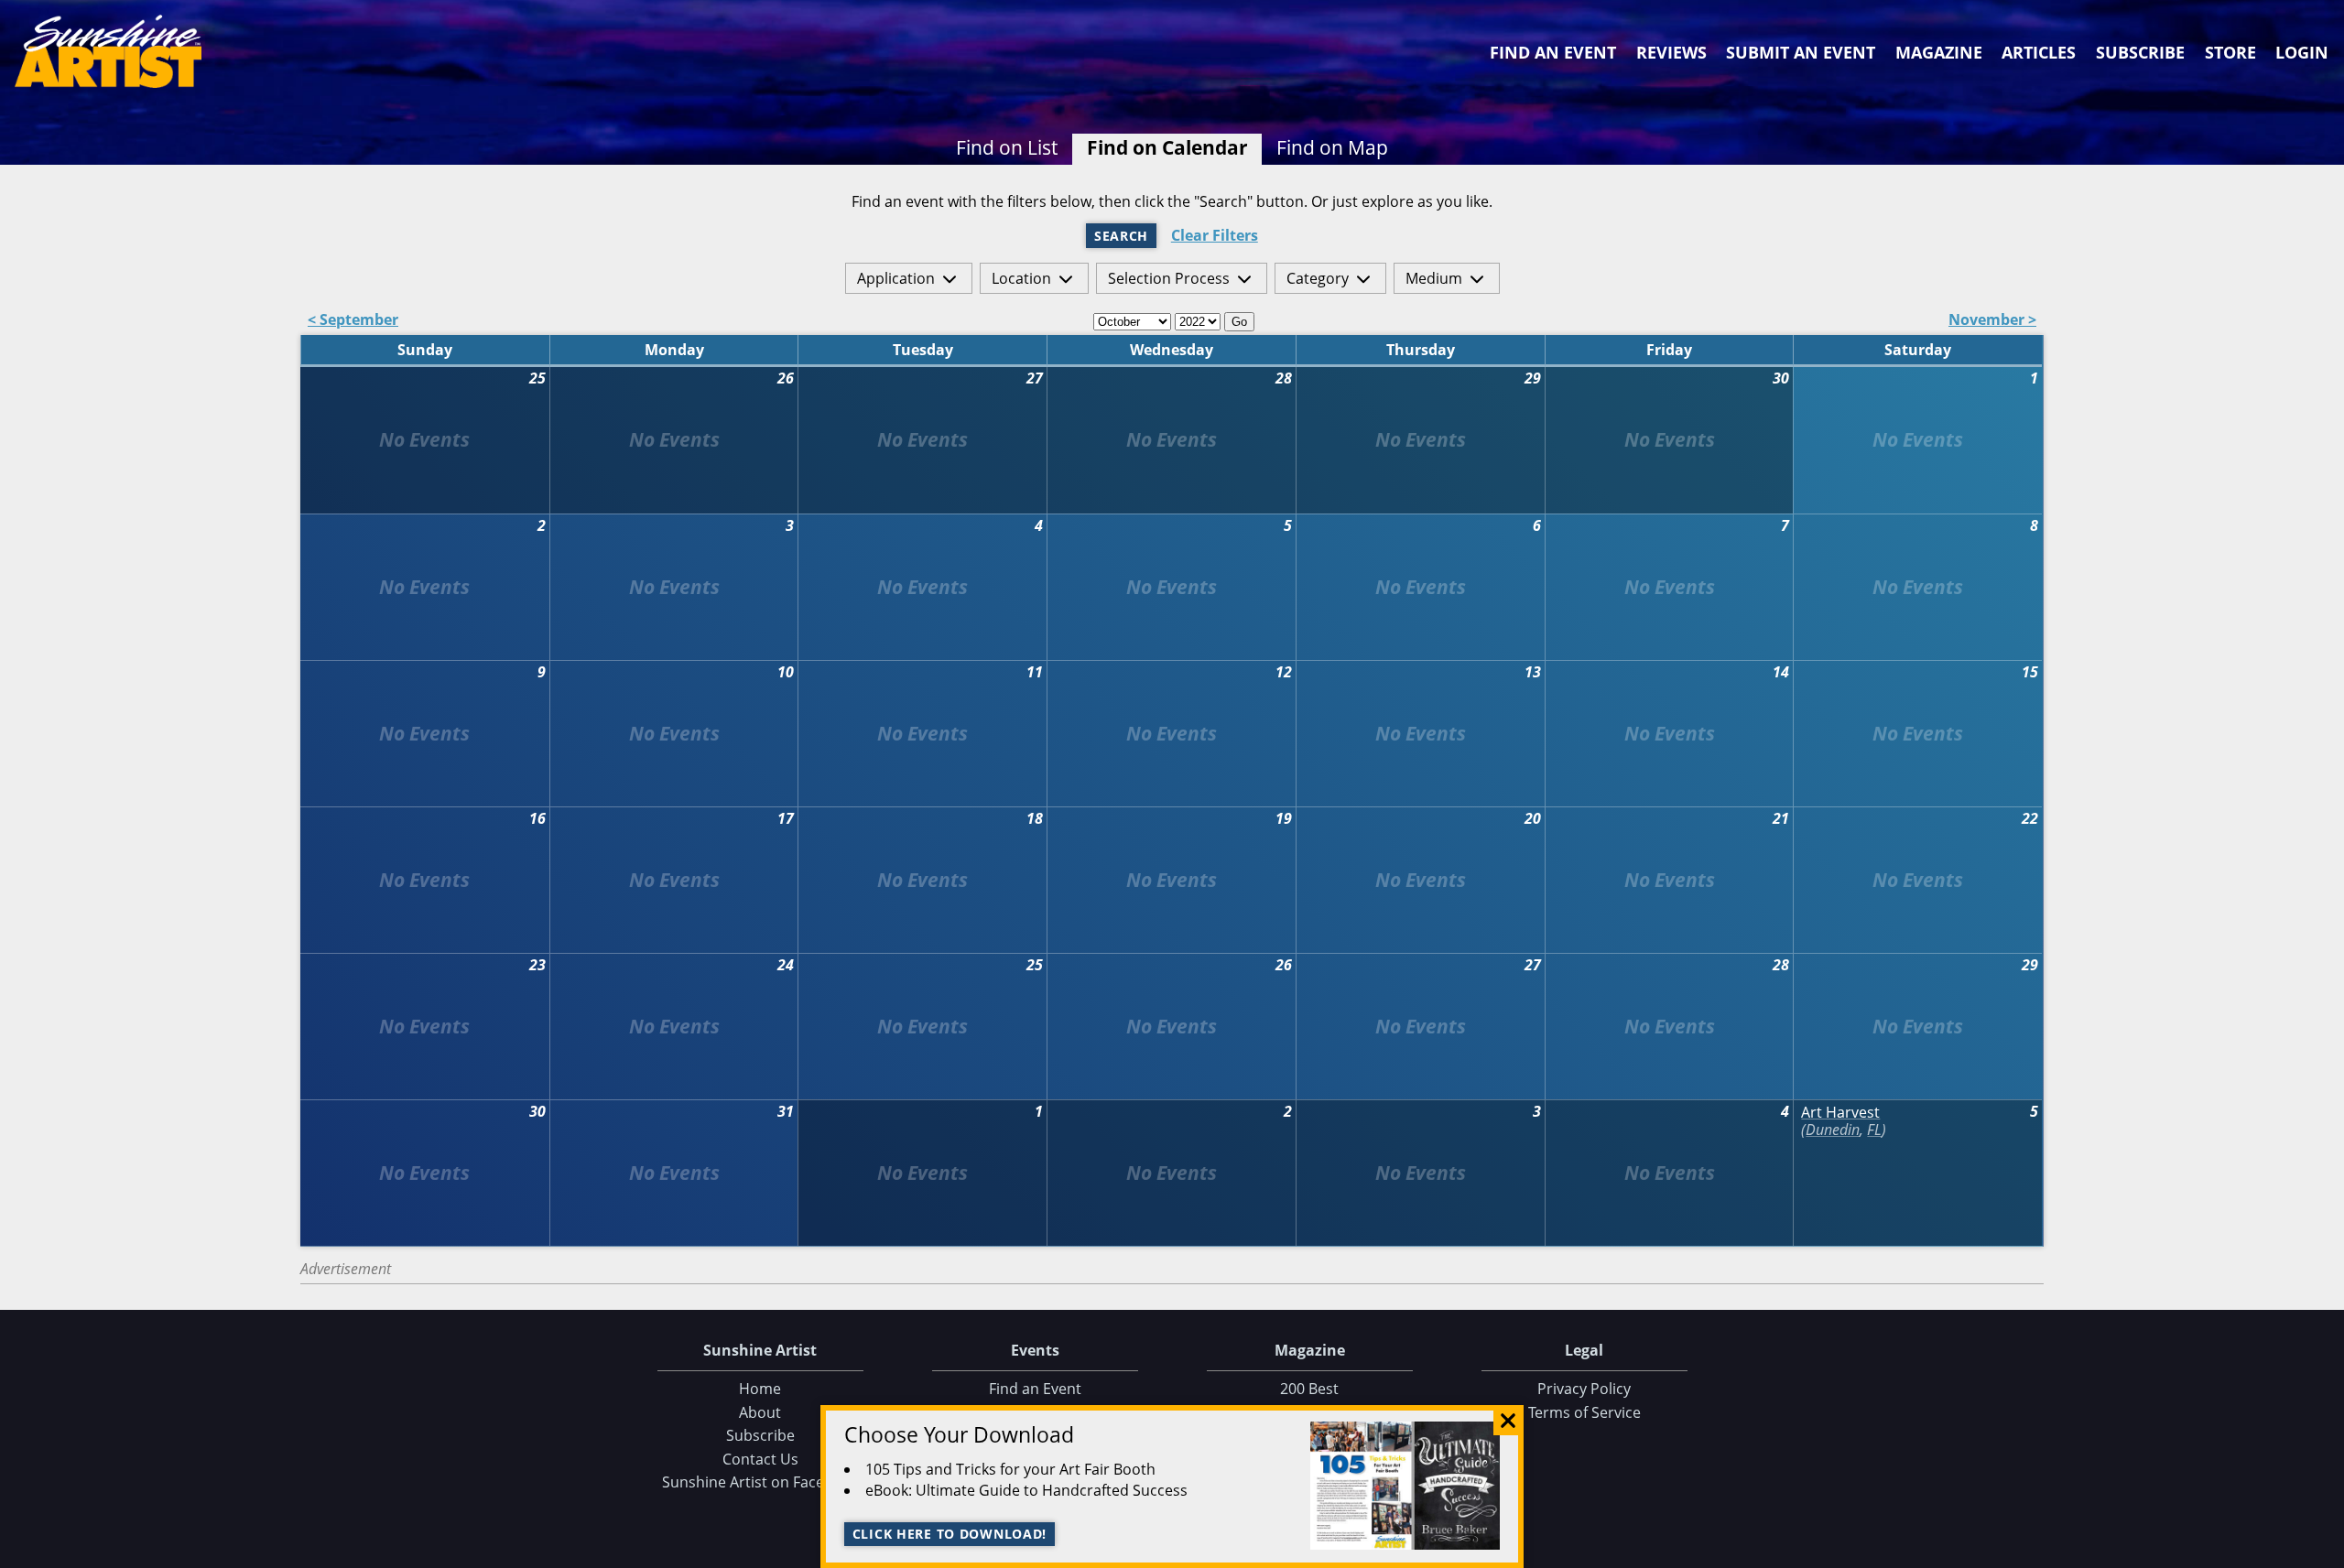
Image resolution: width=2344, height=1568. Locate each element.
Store (2230, 52)
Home (760, 1389)
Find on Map (1332, 147)
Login (2302, 52)
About (760, 1412)
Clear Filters (1215, 236)
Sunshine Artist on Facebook (760, 1482)
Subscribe (2140, 52)
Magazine (1939, 52)
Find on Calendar (1167, 147)
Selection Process (1169, 278)
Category (1318, 278)
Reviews (1671, 52)
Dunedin (1833, 1130)
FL (1874, 1130)
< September (353, 321)
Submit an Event (1801, 52)
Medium (1434, 278)
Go (1239, 322)
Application (896, 278)
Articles (2039, 52)
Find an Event (1553, 52)
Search (1121, 236)
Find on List (1007, 147)
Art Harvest (1840, 1113)
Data (2323, 1550)
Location (1021, 278)
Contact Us (760, 1459)
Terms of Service (1584, 1412)
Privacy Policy (1584, 1389)
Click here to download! (950, 1534)
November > (1992, 321)
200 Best (1309, 1389)
